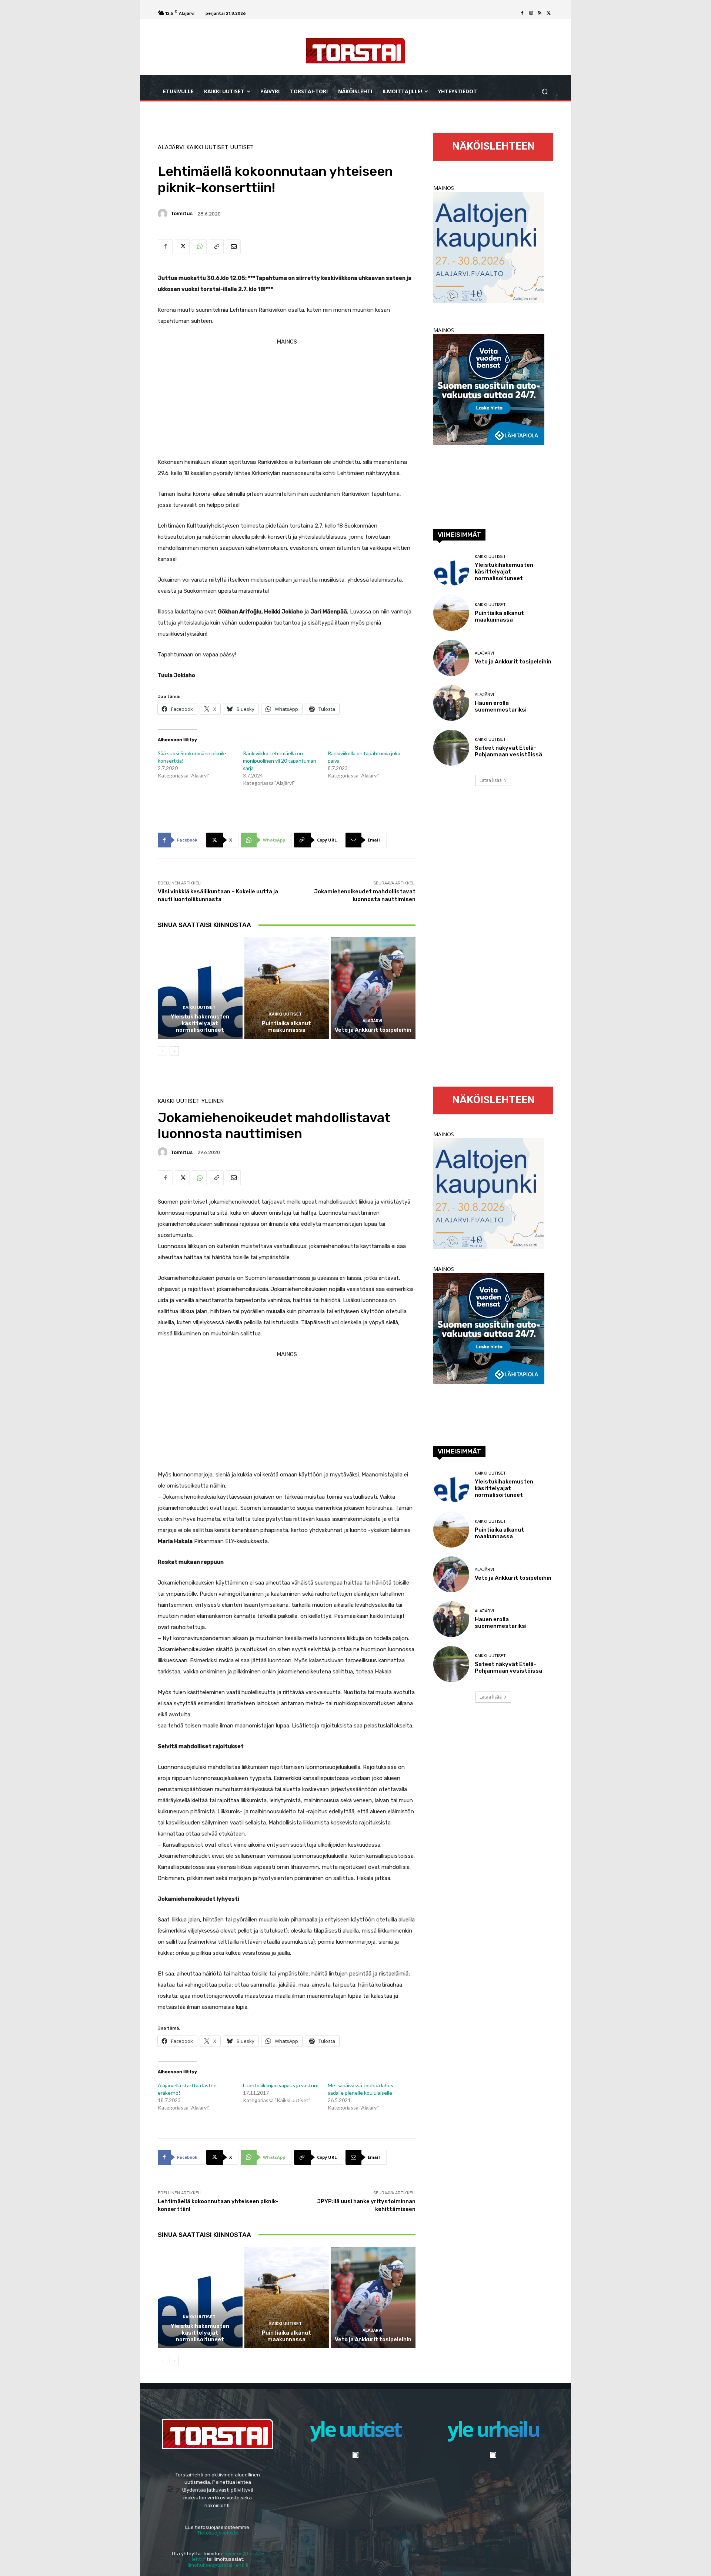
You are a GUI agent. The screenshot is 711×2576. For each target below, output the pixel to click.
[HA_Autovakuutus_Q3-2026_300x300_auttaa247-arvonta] (489, 443)
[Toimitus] (164, 214)
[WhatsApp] (199, 247)
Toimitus (182, 213)
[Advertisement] (287, 399)
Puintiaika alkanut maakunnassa (286, 1027)
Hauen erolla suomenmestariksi (501, 706)
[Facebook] (522, 13)
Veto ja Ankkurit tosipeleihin (373, 1030)
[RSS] (540, 13)
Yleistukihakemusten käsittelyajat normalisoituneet (200, 1023)
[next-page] (174, 1051)
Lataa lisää (491, 780)
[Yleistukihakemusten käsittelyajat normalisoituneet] (200, 988)
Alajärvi (171, 148)
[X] (549, 13)
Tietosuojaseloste (218, 2533)
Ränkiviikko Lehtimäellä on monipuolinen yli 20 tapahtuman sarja (280, 761)
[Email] (233, 247)
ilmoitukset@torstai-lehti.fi (218, 2565)
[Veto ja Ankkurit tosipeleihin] (373, 988)
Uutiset (242, 148)
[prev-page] (162, 1051)
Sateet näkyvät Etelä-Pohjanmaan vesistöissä (508, 751)
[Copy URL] (216, 247)
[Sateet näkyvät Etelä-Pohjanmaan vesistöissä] (451, 748)
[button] (545, 92)
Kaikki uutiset (207, 148)
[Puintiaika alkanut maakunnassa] (287, 988)
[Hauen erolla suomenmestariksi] (451, 703)
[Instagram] (531, 13)
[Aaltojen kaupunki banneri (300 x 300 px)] (489, 301)
